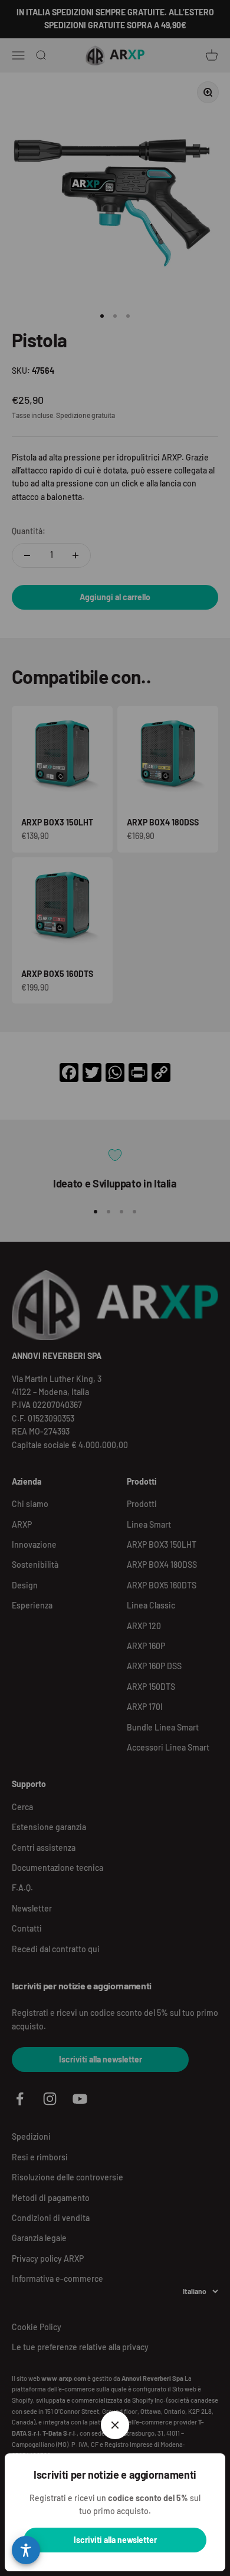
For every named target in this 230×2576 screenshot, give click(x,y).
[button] (26, 2550)
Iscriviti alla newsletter (115, 2540)
